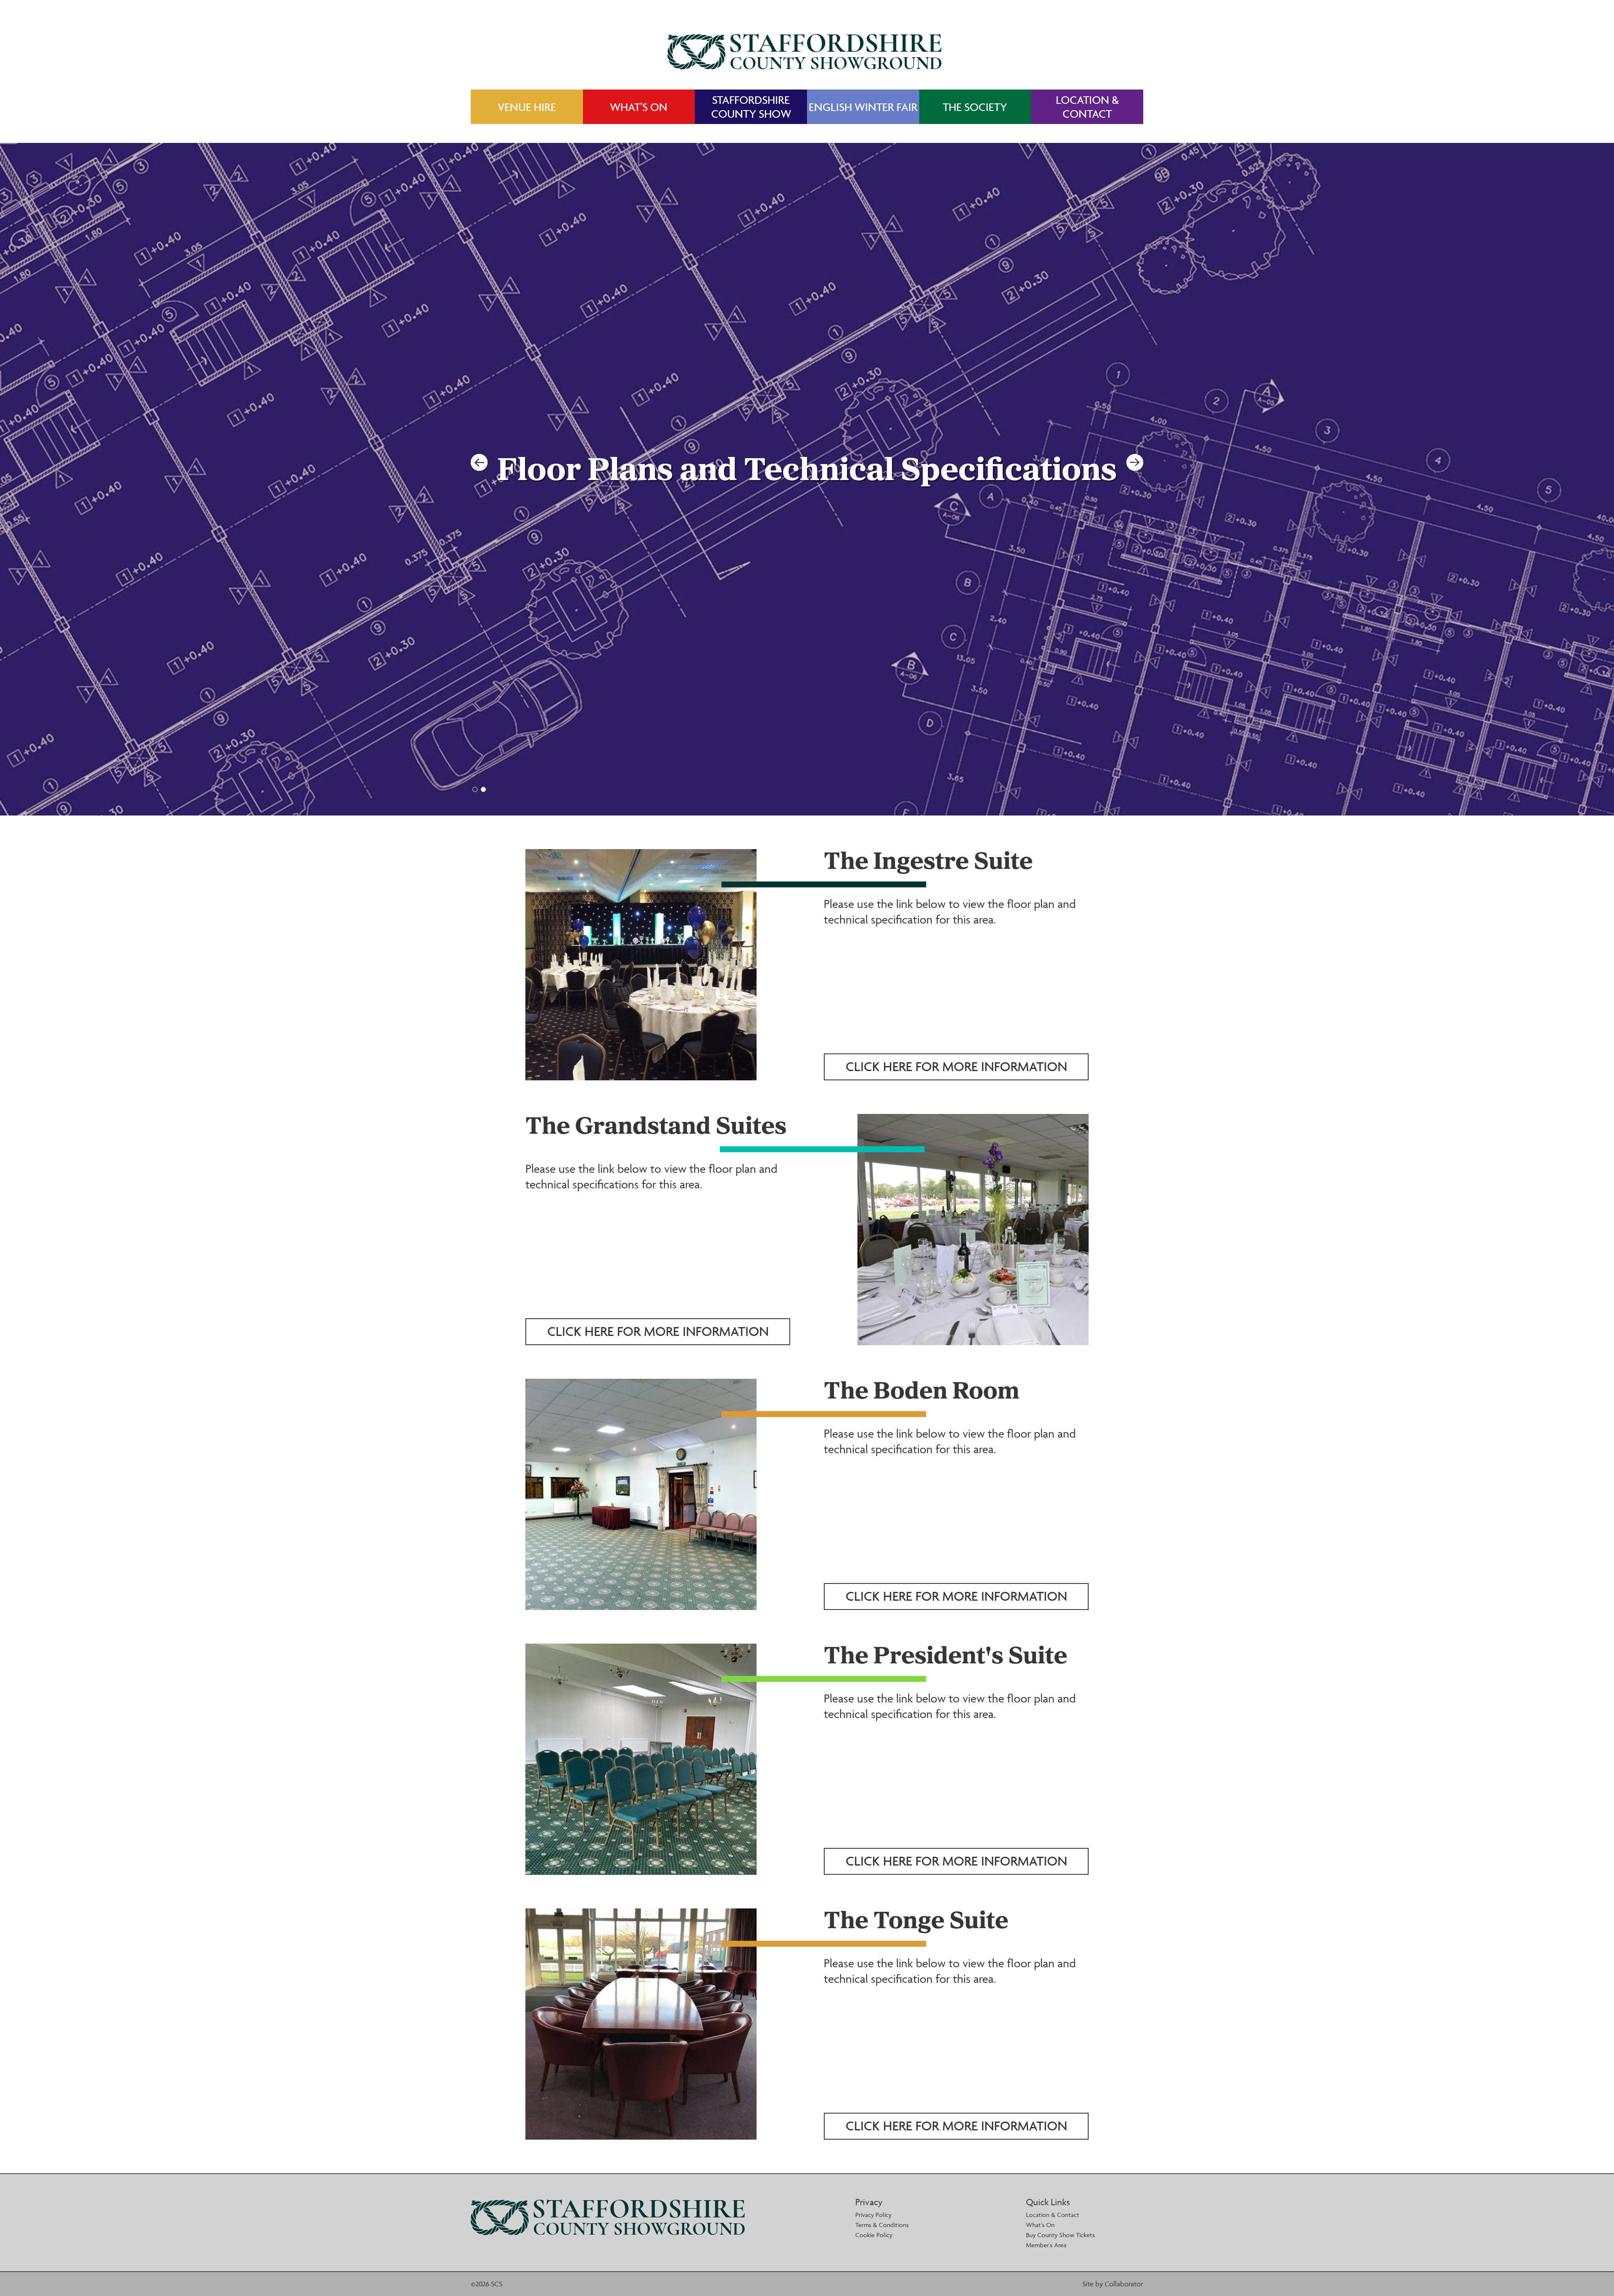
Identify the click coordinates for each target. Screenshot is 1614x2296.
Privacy (869, 2202)
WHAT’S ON (639, 107)
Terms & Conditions (882, 2225)
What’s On (1040, 2225)
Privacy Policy (873, 2215)
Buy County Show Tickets (1060, 2235)
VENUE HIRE (527, 107)
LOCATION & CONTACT (1087, 107)
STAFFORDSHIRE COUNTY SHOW (751, 107)
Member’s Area (1046, 2245)
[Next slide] (1135, 462)
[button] (475, 789)
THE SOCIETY (975, 107)
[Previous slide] (479, 462)
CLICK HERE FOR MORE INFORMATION (956, 1066)
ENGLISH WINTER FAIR (863, 107)
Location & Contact (1053, 2215)
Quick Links (1048, 2202)
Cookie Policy (874, 2235)
